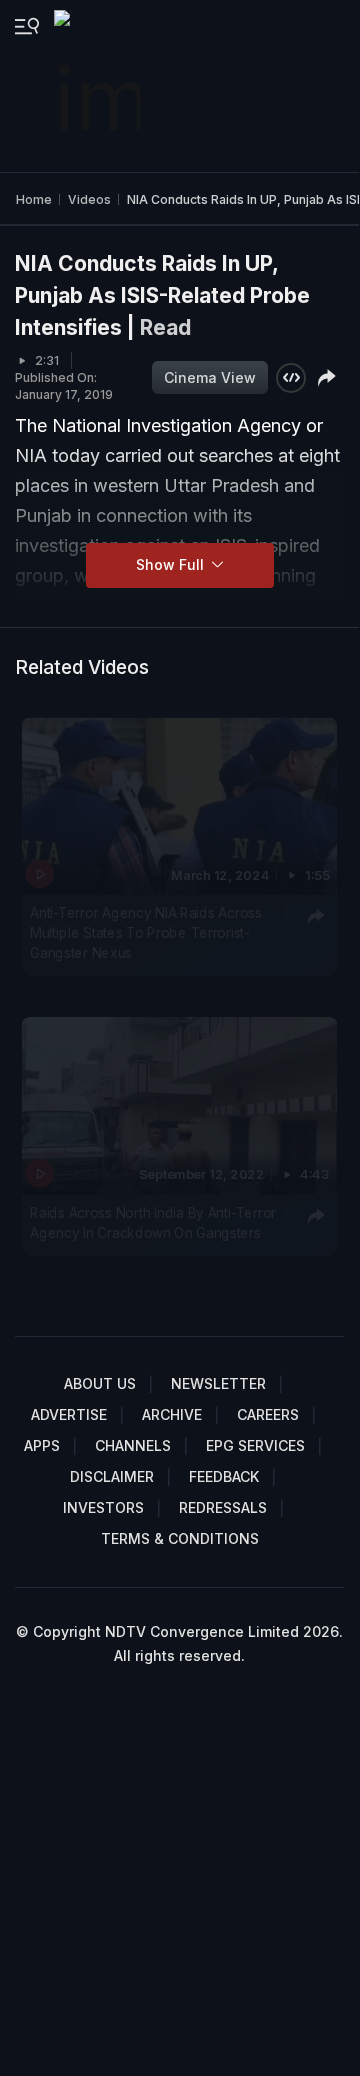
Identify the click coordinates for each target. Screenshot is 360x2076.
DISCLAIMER (112, 1476)
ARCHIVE (172, 1414)
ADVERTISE (69, 1414)
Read (165, 327)
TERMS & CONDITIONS (180, 1538)
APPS (42, 1445)
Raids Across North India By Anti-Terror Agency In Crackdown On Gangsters (153, 1222)
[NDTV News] (99, 86)
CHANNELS (133, 1445)
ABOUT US (100, 1383)
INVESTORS (103, 1507)
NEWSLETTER (218, 1383)
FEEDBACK (224, 1476)
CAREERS (268, 1414)
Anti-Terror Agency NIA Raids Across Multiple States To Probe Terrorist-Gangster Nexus (145, 933)
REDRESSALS (223, 1507)
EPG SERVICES (255, 1445)
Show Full (172, 564)
